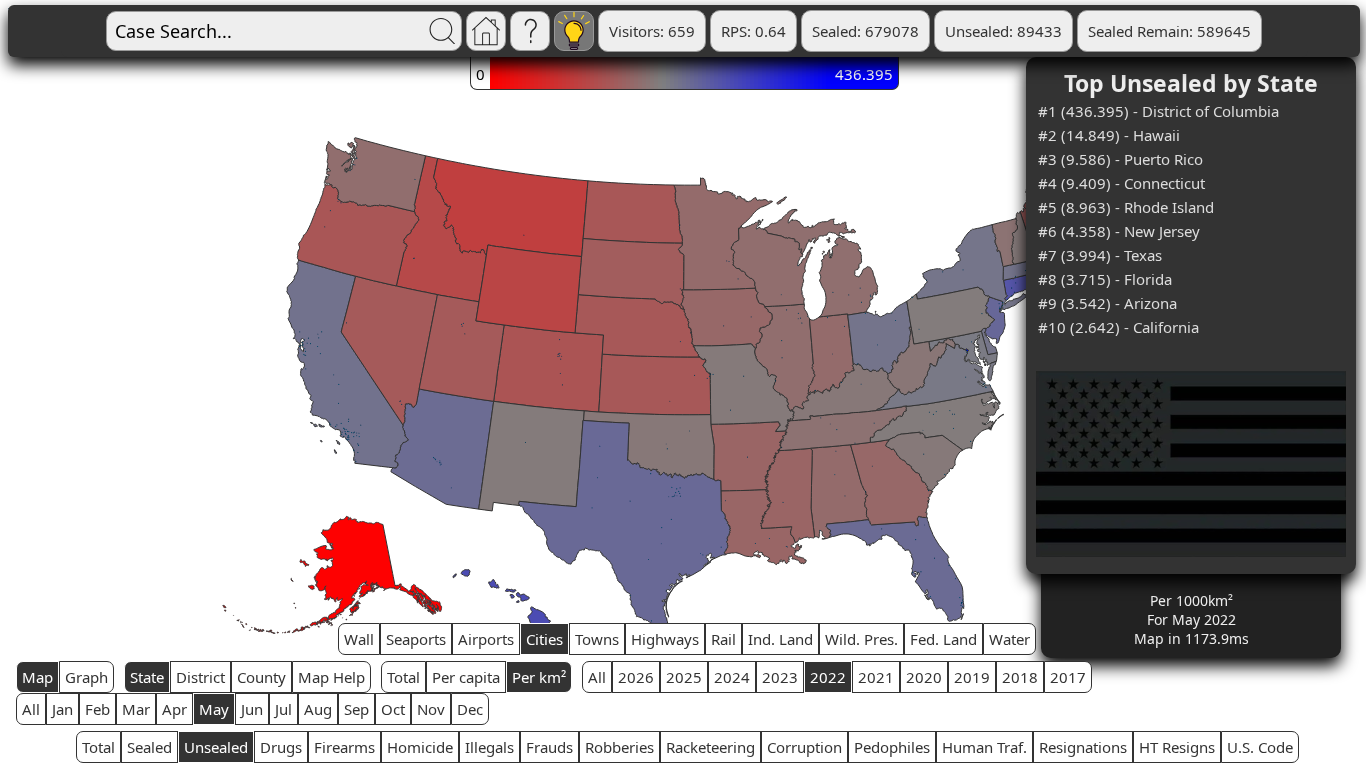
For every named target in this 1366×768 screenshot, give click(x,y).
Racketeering (710, 747)
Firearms (344, 747)
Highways (665, 639)
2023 (780, 677)
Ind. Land (780, 639)
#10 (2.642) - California (1118, 327)
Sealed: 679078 (865, 31)
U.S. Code (1260, 747)
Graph (86, 677)
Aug (318, 709)
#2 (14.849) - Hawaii (1109, 135)
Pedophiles (892, 747)
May (214, 709)
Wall (359, 639)
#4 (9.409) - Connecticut (1121, 183)
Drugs (281, 747)
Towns (597, 639)
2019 (972, 677)
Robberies (619, 747)
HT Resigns (1177, 747)
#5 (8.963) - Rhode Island (1126, 207)
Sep (356, 709)
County (261, 677)
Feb (97, 709)
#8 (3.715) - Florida (1105, 279)
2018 (1020, 677)
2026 (636, 677)
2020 (924, 677)
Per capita (466, 677)
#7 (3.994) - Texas (1100, 255)
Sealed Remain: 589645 (1169, 31)
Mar (136, 709)
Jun (252, 709)
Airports (486, 639)
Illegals (489, 747)
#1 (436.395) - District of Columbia (1158, 111)
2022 (828, 677)
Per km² (539, 677)
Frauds (549, 747)
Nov (431, 709)
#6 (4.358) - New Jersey (1119, 231)
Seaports (416, 639)
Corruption (804, 747)
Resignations (1083, 747)
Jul (283, 709)
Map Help (331, 677)
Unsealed (216, 747)
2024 (732, 677)
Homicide (420, 747)
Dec (470, 709)
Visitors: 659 (652, 31)
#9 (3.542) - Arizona (1107, 303)
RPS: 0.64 (753, 31)
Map (37, 677)
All (597, 677)
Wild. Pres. (861, 639)
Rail (723, 639)
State (147, 677)
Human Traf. (984, 747)
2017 (1068, 677)
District (200, 677)
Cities (544, 639)
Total (403, 677)
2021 (876, 677)
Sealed (149, 747)
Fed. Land (943, 639)
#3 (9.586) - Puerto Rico (1120, 159)
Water (1009, 639)
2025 (684, 677)
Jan (62, 709)
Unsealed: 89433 (1003, 31)
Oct (393, 709)
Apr (174, 709)
